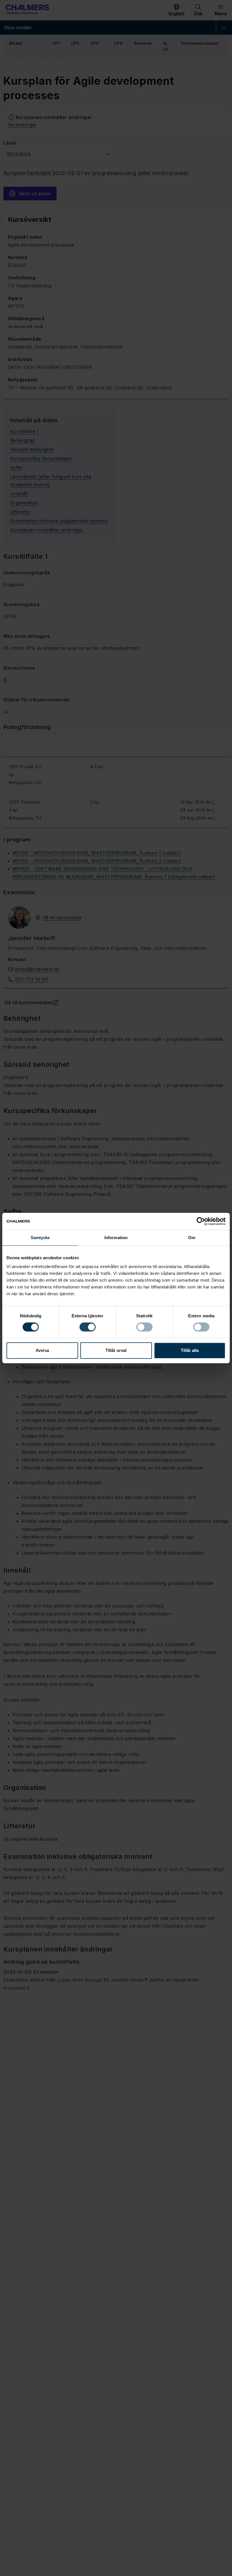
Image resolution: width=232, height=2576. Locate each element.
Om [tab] (192, 1238)
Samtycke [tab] (40, 1238)
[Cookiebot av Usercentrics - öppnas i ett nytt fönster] (201, 1221)
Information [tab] (116, 1238)
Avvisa (42, 1350)
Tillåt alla (190, 1350)
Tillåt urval (116, 1350)
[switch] (88, 1327)
